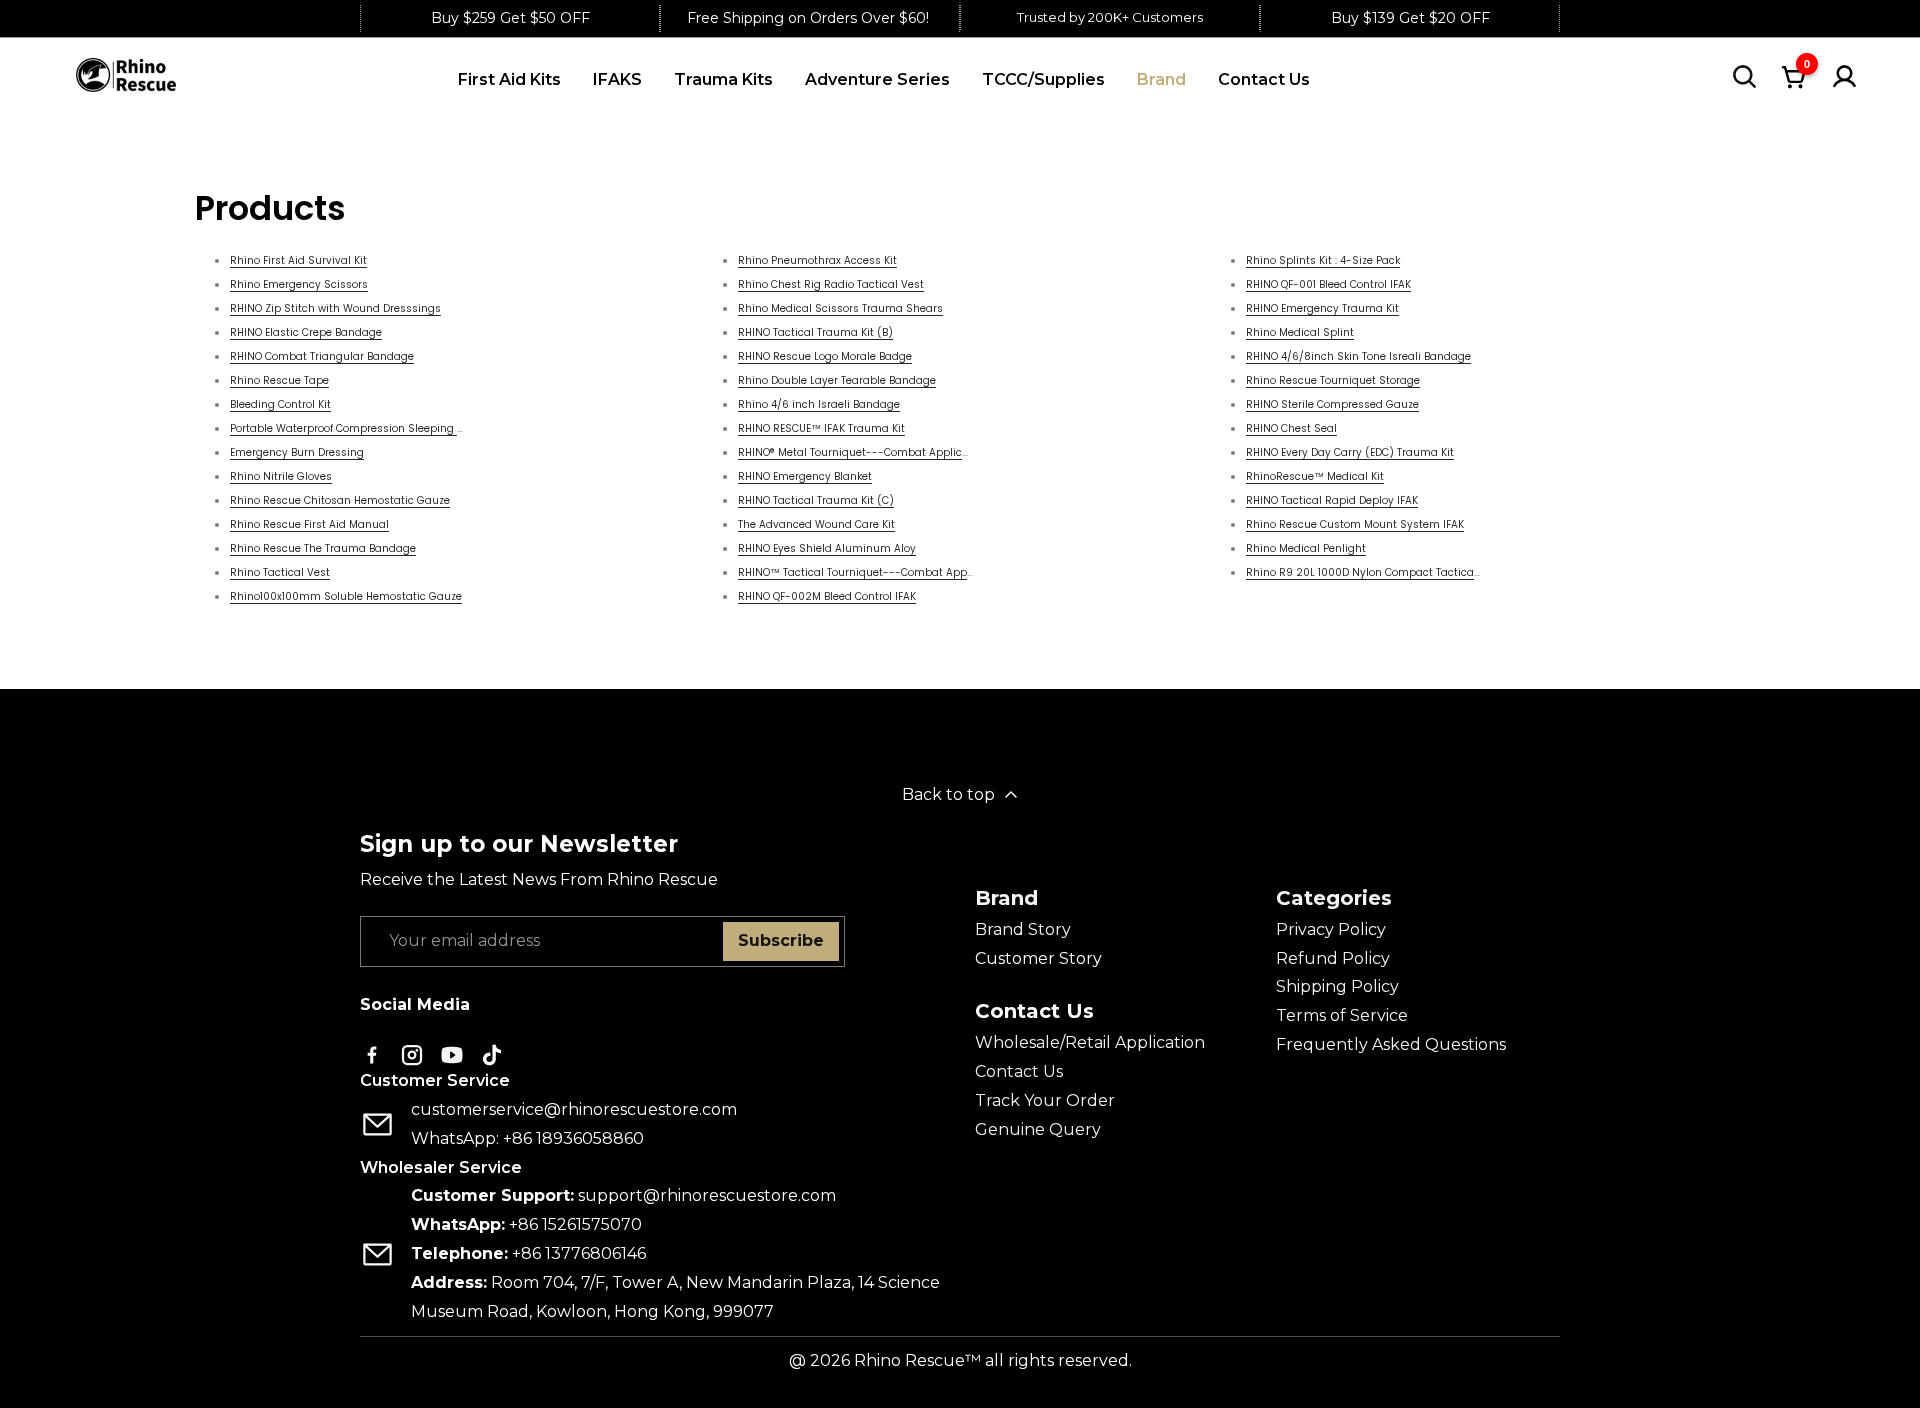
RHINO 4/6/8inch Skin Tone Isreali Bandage (1358, 356)
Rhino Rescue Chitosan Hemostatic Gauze (340, 500)
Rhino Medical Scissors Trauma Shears (840, 308)
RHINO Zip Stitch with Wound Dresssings (335, 308)
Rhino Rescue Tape (279, 380)
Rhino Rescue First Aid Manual (309, 524)
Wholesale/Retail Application (1090, 1042)
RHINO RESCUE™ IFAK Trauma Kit (821, 428)
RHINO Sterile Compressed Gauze (1332, 404)
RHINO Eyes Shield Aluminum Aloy (827, 548)
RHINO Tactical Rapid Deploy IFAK (1332, 500)
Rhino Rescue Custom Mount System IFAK (1355, 524)
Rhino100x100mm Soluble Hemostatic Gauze (346, 596)
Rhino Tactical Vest (280, 572)
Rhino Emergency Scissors (299, 284)
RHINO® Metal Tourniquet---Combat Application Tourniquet (893, 452)
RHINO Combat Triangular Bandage (322, 356)
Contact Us (1019, 1071)
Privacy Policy (1331, 929)
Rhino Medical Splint (1300, 332)
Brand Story (1023, 929)
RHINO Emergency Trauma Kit (1322, 308)
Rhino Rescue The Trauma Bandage (323, 548)
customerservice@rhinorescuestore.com (574, 1109)
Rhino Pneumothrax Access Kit (817, 260)
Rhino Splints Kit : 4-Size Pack (1323, 260)
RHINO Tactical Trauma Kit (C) (816, 500)
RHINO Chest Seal (1291, 428)
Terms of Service (1342, 1015)
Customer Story (1038, 958)
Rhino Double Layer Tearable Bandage (837, 380)
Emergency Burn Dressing (297, 452)
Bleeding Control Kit (280, 404)
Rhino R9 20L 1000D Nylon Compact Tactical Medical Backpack (1409, 572)
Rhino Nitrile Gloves (281, 476)
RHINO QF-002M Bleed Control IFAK (827, 596)
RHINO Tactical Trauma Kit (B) (815, 332)
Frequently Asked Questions (1391, 1044)
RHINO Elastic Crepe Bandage (306, 332)
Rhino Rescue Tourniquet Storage (1333, 380)
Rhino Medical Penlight (1306, 548)
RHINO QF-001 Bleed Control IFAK (1328, 284)
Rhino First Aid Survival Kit (298, 260)
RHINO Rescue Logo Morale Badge (825, 356)
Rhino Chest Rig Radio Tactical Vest (831, 284)
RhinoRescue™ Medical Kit (1315, 476)
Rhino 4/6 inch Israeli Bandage (819, 404)
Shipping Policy (1337, 986)
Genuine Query (1038, 1129)
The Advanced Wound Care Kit (816, 524)
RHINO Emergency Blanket (805, 476)
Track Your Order (1045, 1100)
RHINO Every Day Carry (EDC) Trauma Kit (1350, 452)
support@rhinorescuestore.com (707, 1195)
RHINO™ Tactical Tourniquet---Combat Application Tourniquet (901, 572)
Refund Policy (1333, 958)
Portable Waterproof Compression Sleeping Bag (353, 428)
